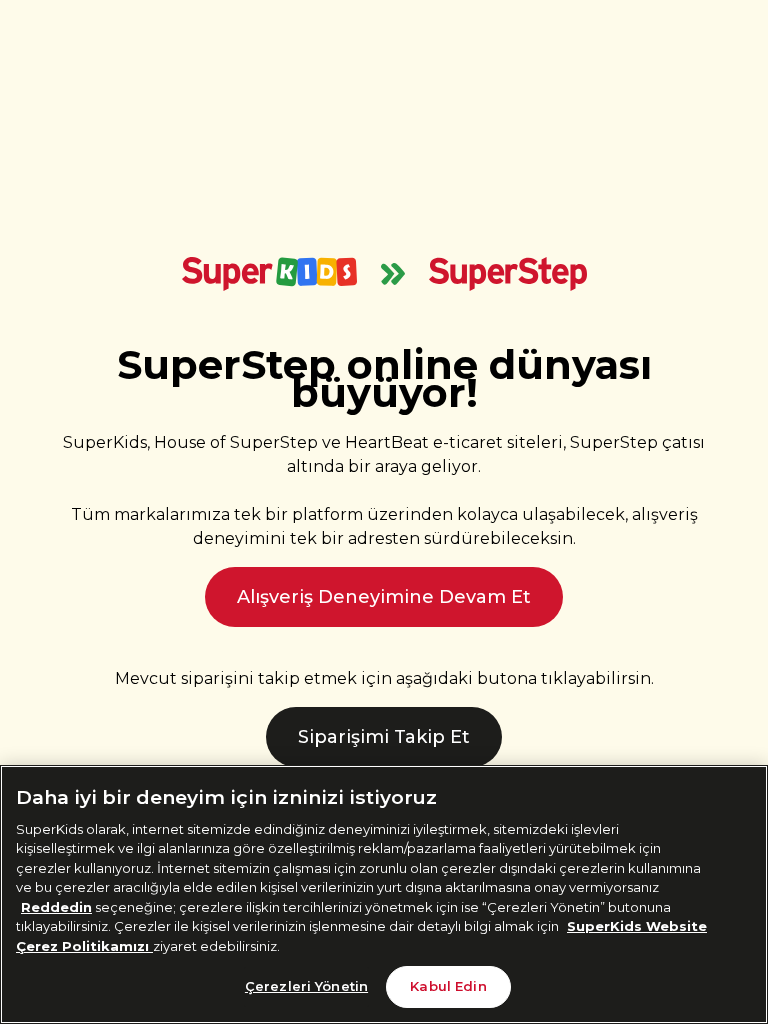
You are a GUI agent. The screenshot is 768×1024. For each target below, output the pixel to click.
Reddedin (56, 907)
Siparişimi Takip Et (384, 737)
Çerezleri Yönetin (306, 986)
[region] (384, 894)
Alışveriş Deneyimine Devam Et (384, 597)
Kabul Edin (448, 986)
